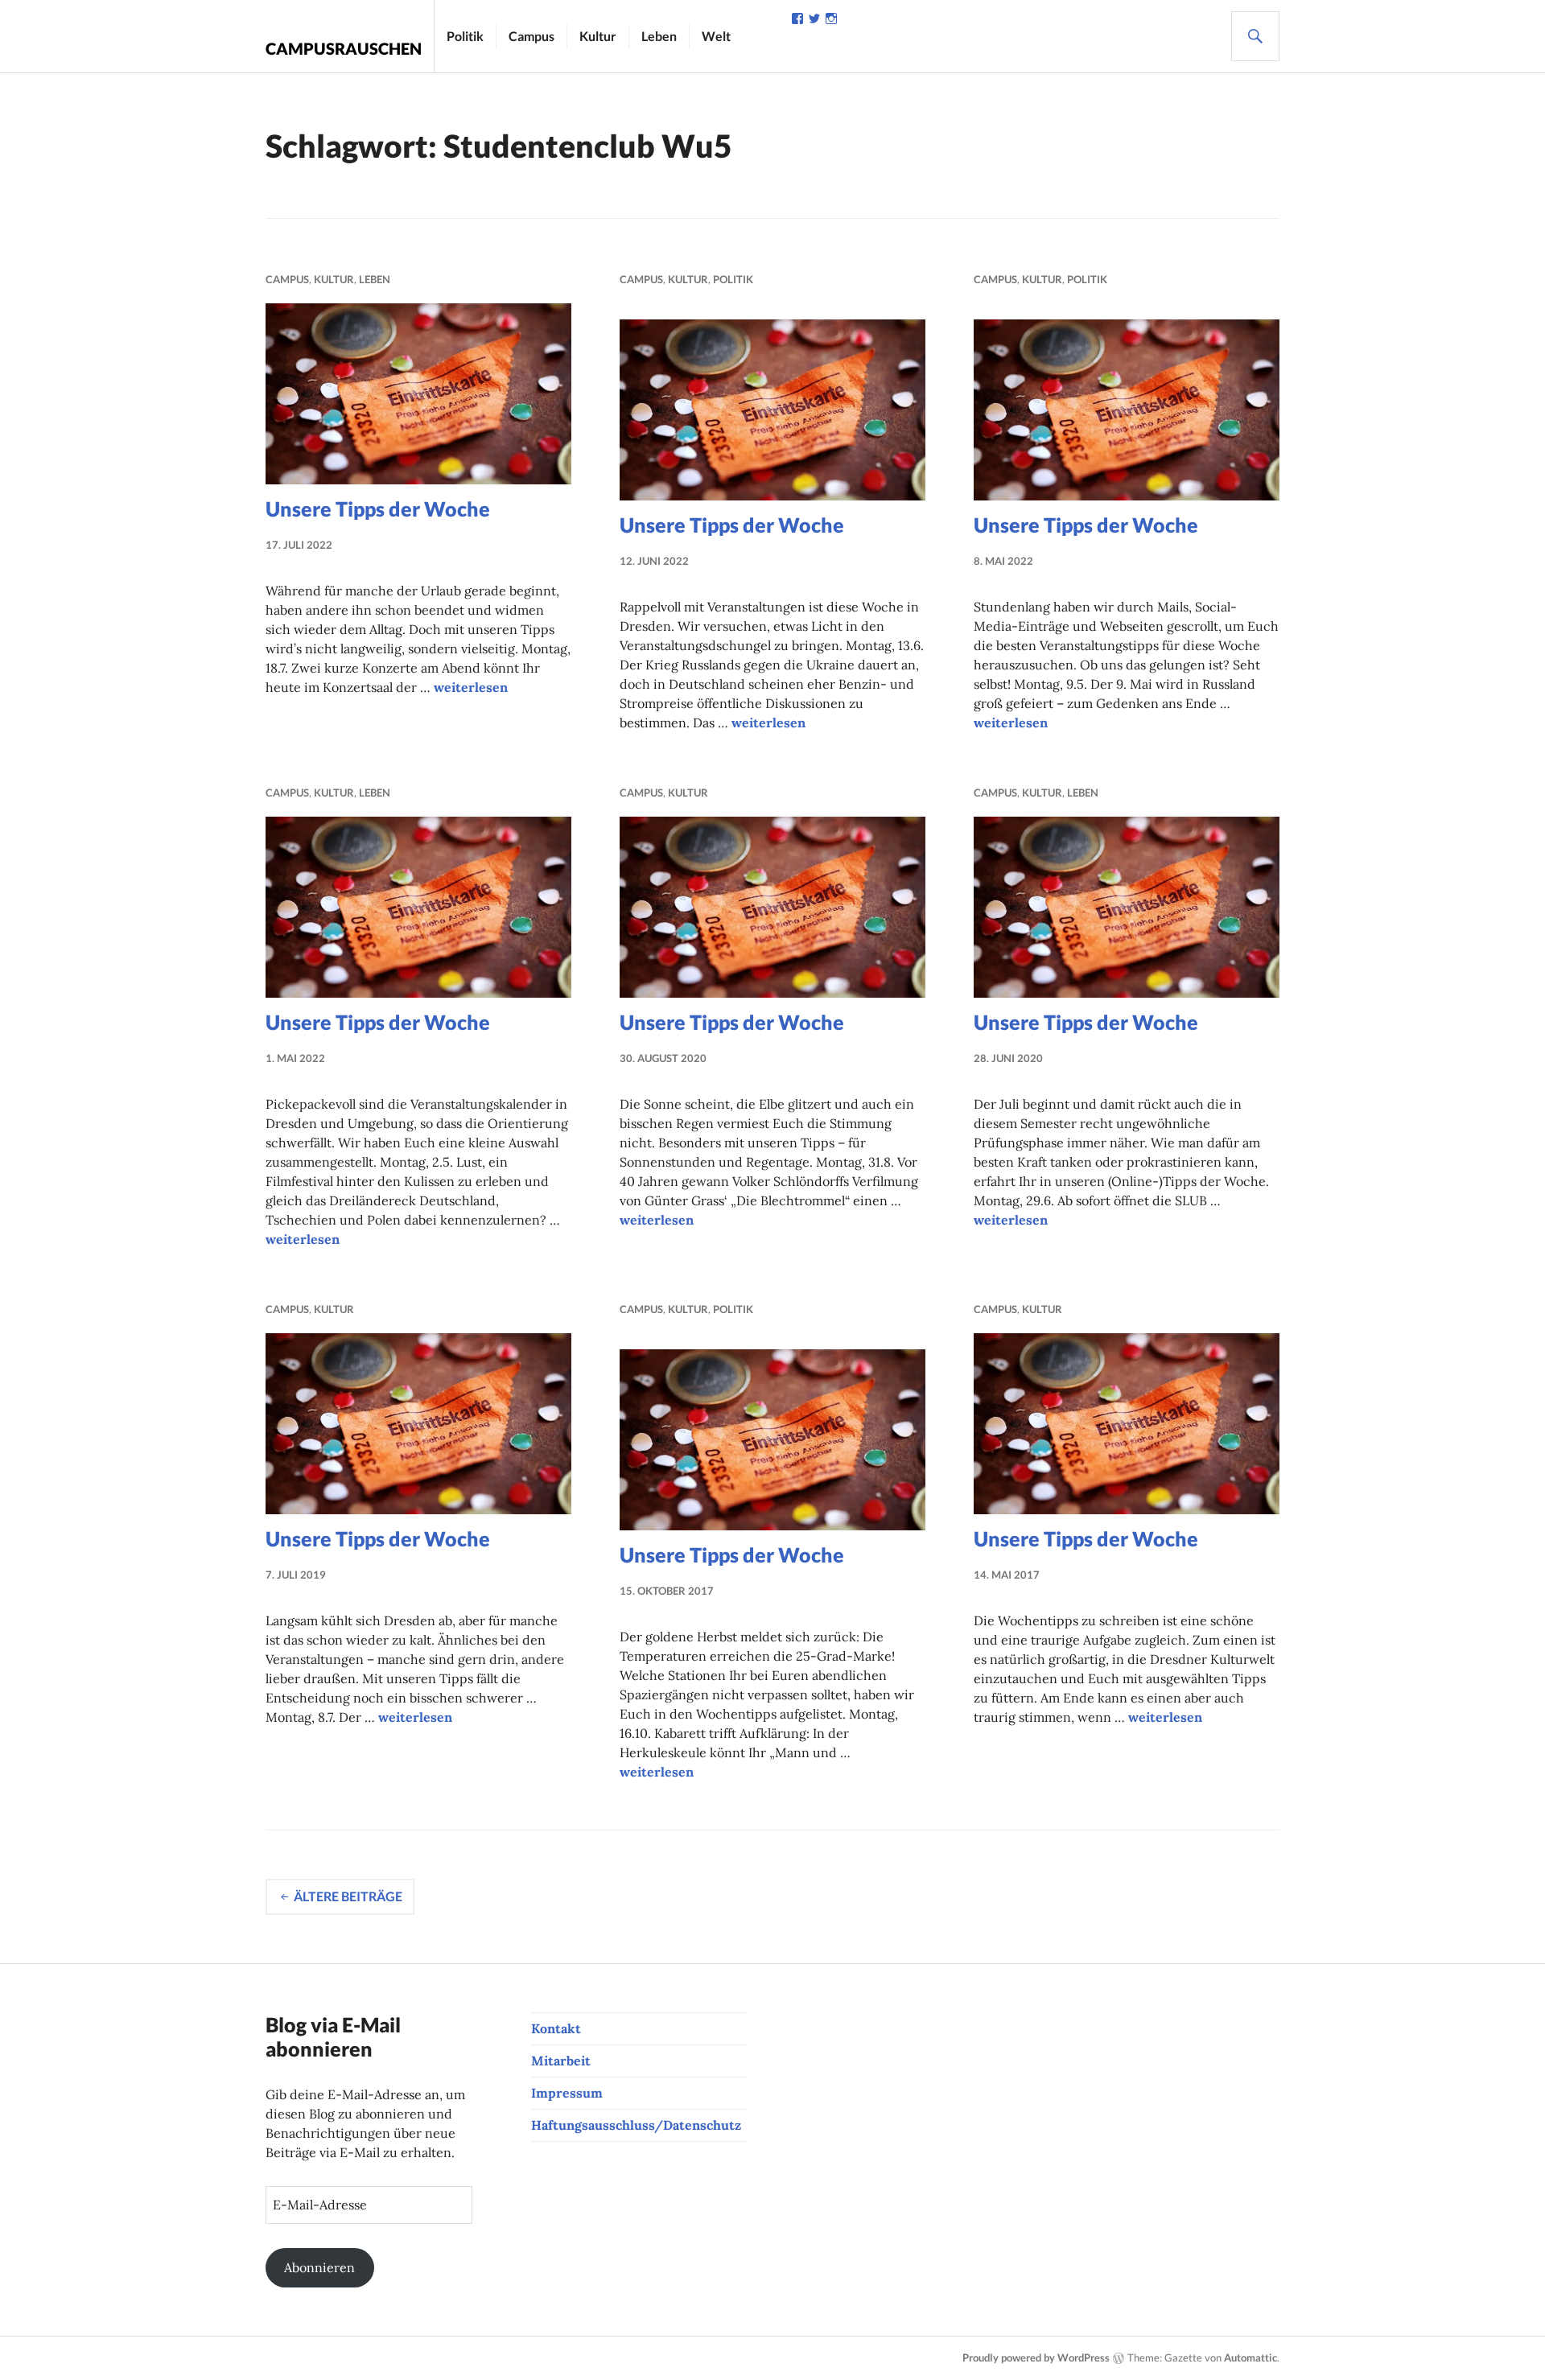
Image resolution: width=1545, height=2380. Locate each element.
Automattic (1250, 2357)
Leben (659, 36)
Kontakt (556, 2028)
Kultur (598, 36)
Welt (716, 36)
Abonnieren (319, 2267)
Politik (465, 36)
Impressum (567, 2093)
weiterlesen (471, 687)
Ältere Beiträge (348, 1896)
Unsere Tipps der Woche (378, 509)
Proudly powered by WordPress (1036, 2357)
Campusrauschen (344, 48)
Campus (531, 36)
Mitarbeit (561, 2061)
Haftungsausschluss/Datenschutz (636, 2125)
